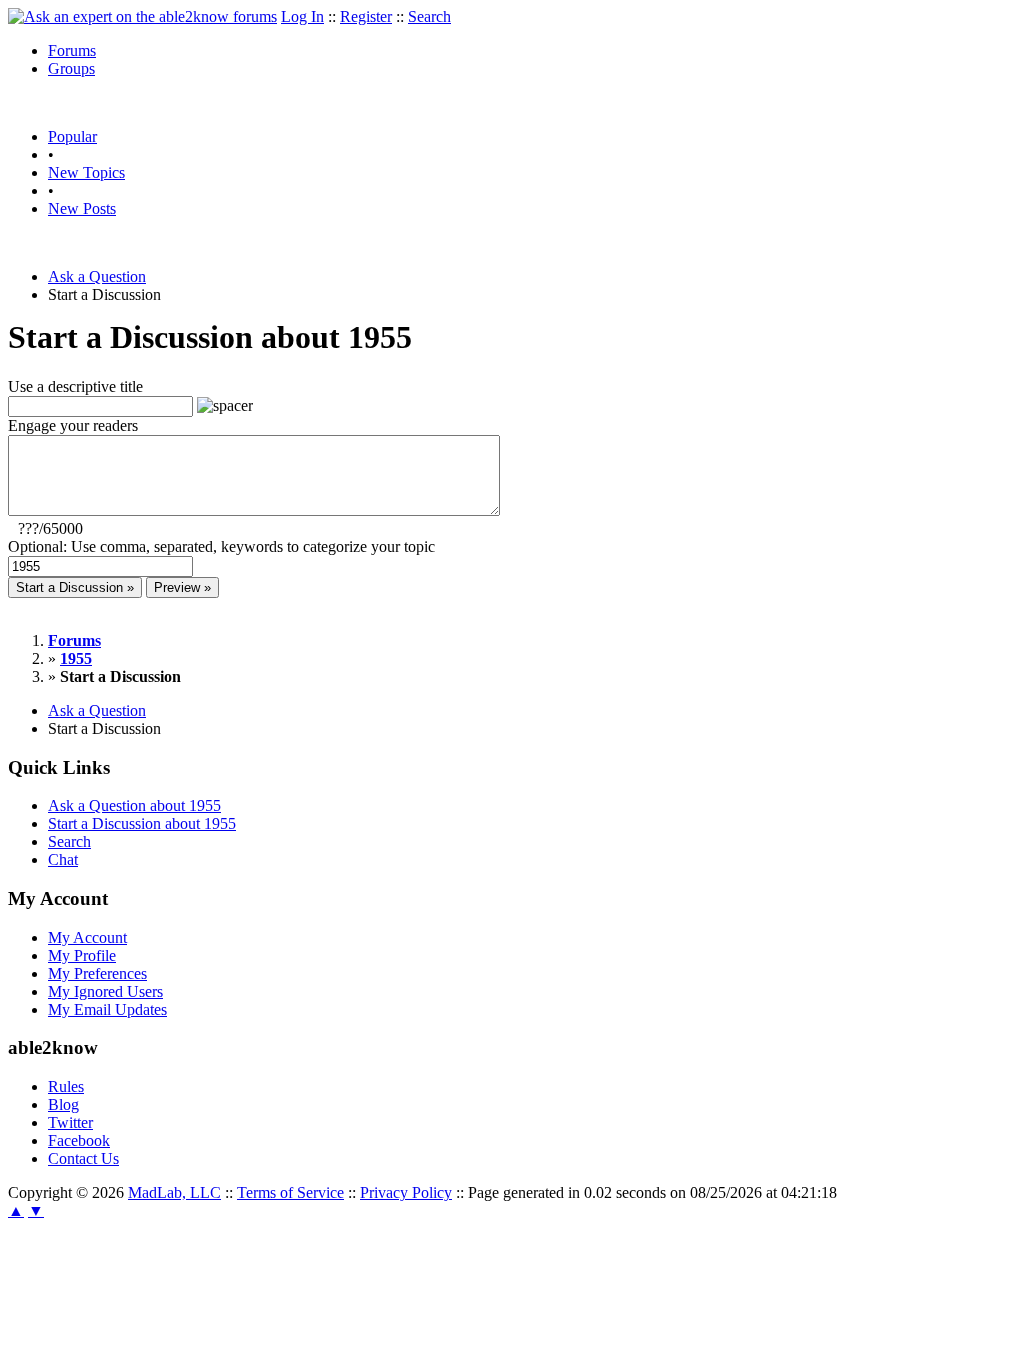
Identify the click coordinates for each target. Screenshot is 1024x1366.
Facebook (79, 1140)
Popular (72, 136)
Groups (71, 68)
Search (429, 16)
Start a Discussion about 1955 (142, 823)
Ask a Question (97, 276)
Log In (302, 16)
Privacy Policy (406, 1192)
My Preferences (97, 973)
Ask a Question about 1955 (134, 805)
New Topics (86, 172)
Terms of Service (290, 1192)
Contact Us (83, 1158)
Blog (63, 1104)
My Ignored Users (105, 991)
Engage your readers (73, 425)
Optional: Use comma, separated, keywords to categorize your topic (221, 546)
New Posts (82, 208)
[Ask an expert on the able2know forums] (142, 16)
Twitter (70, 1122)
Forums (72, 50)
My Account (87, 937)
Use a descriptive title (75, 386)
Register (366, 16)
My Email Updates (107, 1009)
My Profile (82, 955)
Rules (66, 1086)
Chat (63, 859)
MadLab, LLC (174, 1192)
